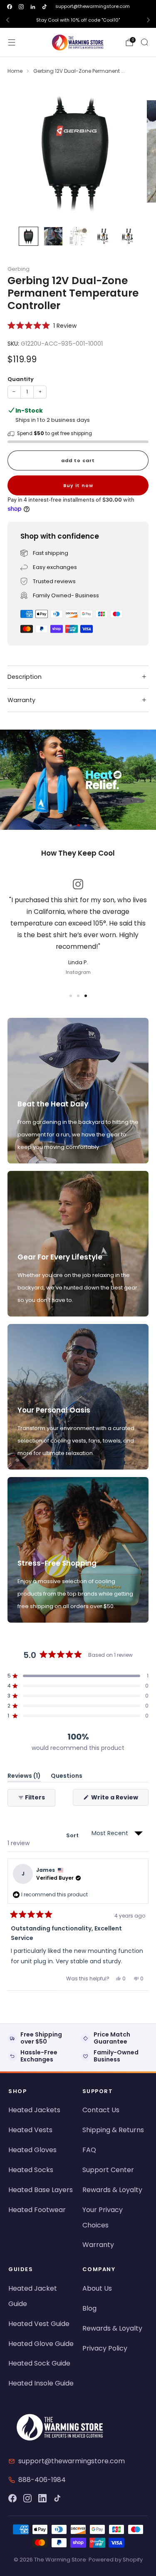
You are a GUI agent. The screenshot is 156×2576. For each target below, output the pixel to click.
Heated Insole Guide (41, 2383)
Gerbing (19, 269)
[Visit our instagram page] (21, 7)
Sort (73, 1835)
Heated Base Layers (41, 2190)
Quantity (21, 379)
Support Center (108, 2170)
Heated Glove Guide (41, 2344)
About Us (97, 2288)
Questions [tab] (67, 1777)
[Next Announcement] (149, 20)
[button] (42, 325)
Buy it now (78, 485)
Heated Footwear (37, 2210)
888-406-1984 (42, 2480)
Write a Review (119, 1799)
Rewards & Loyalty (112, 2190)
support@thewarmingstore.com (93, 6)
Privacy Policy (105, 2348)
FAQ (89, 2150)
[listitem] (78, 20)
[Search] (144, 42)
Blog (89, 2308)
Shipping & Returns (113, 2130)
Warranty (98, 2245)
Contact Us (101, 2110)
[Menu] (12, 42)
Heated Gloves (32, 2150)
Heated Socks (31, 2170)
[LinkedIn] (42, 2498)
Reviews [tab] (24, 1777)
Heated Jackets (34, 2110)
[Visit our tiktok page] (45, 7)
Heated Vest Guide (39, 2324)
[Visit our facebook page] (10, 7)
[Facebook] (12, 2498)
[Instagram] (27, 2498)
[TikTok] (57, 2498)
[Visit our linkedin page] (33, 7)
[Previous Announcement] (7, 20)
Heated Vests (30, 2130)
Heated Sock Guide (39, 2363)
